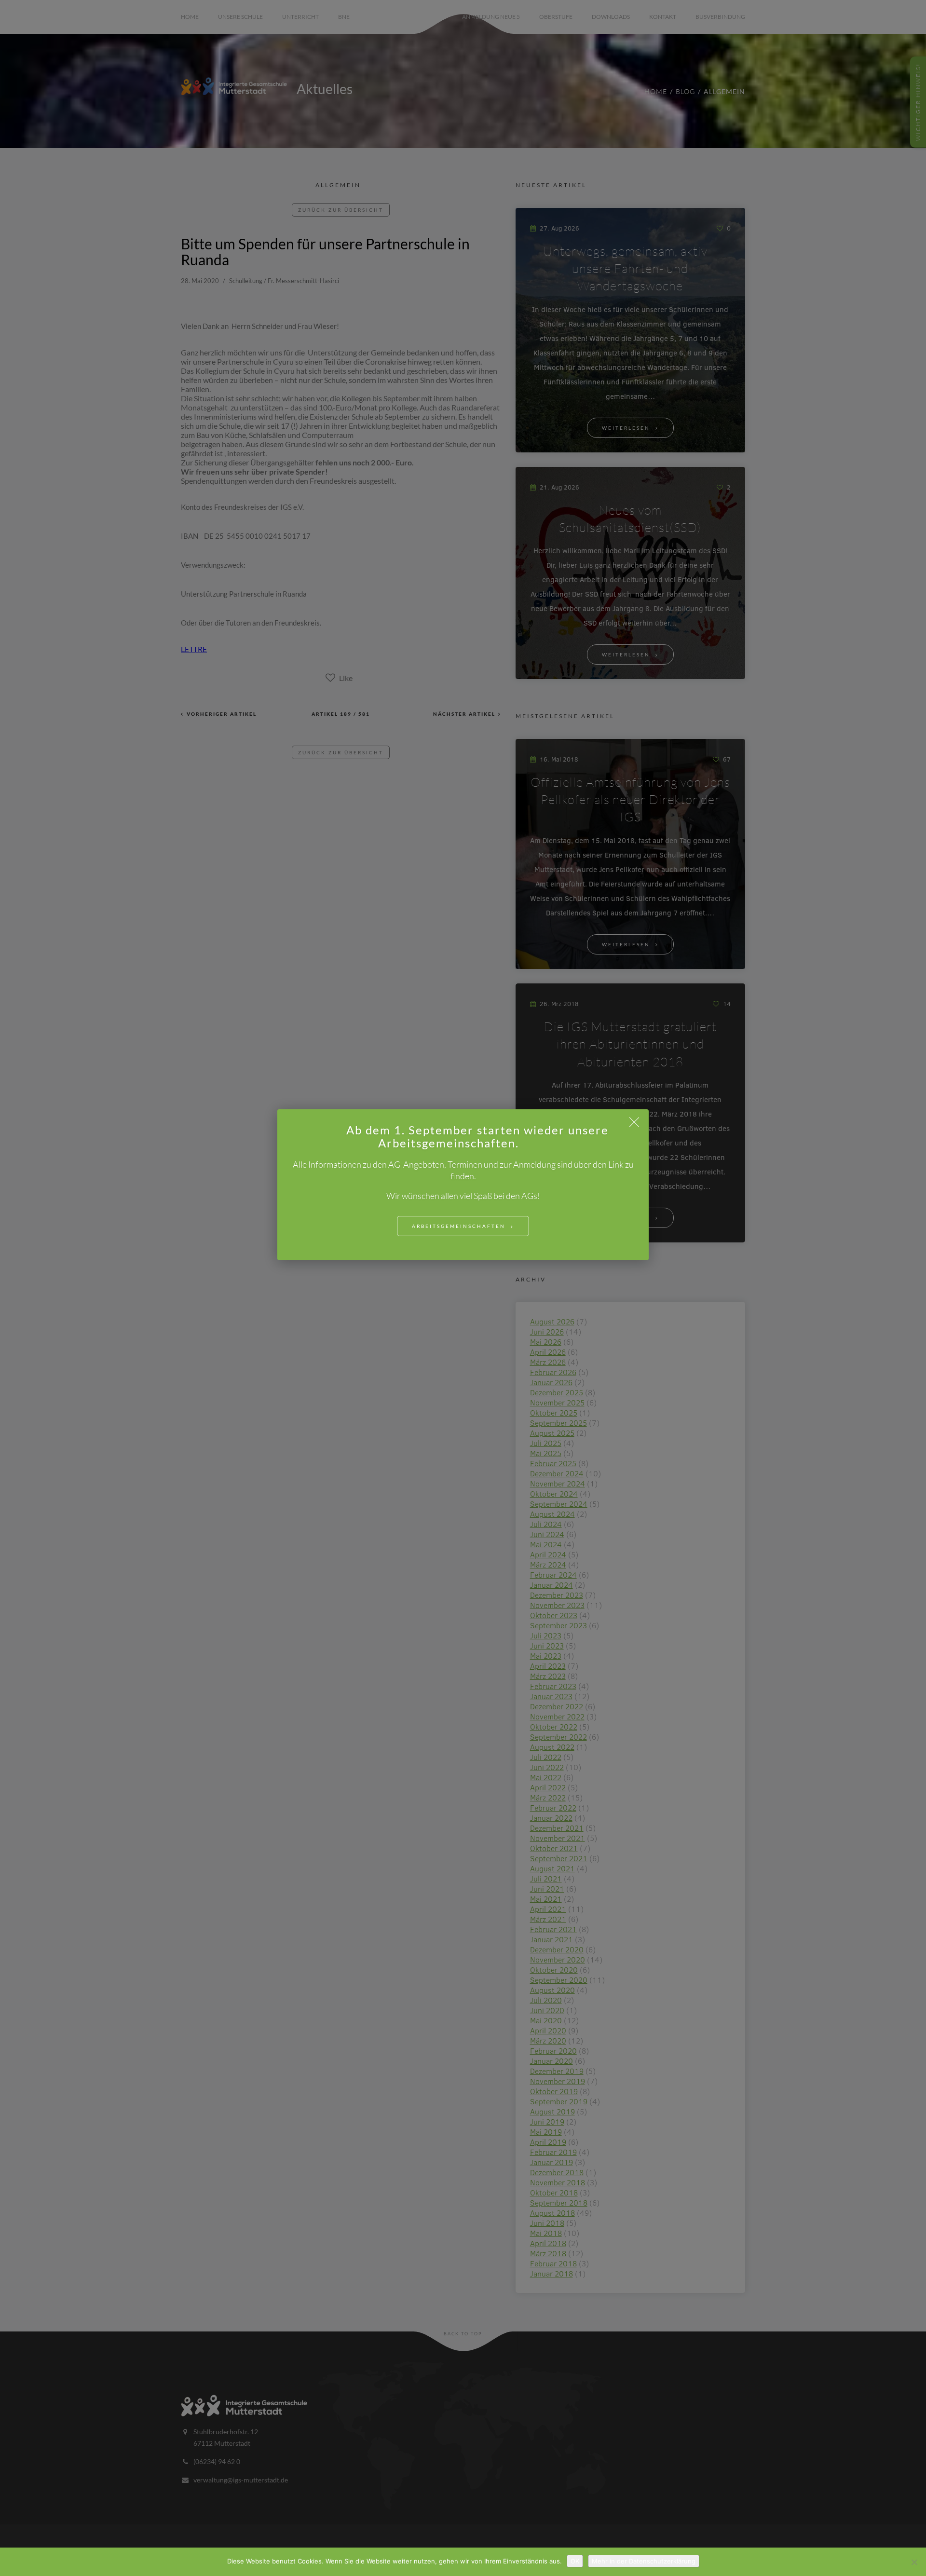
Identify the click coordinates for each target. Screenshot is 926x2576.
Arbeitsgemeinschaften (459, 1226)
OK (575, 2561)
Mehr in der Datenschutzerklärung (644, 2561)
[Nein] (914, 2562)
